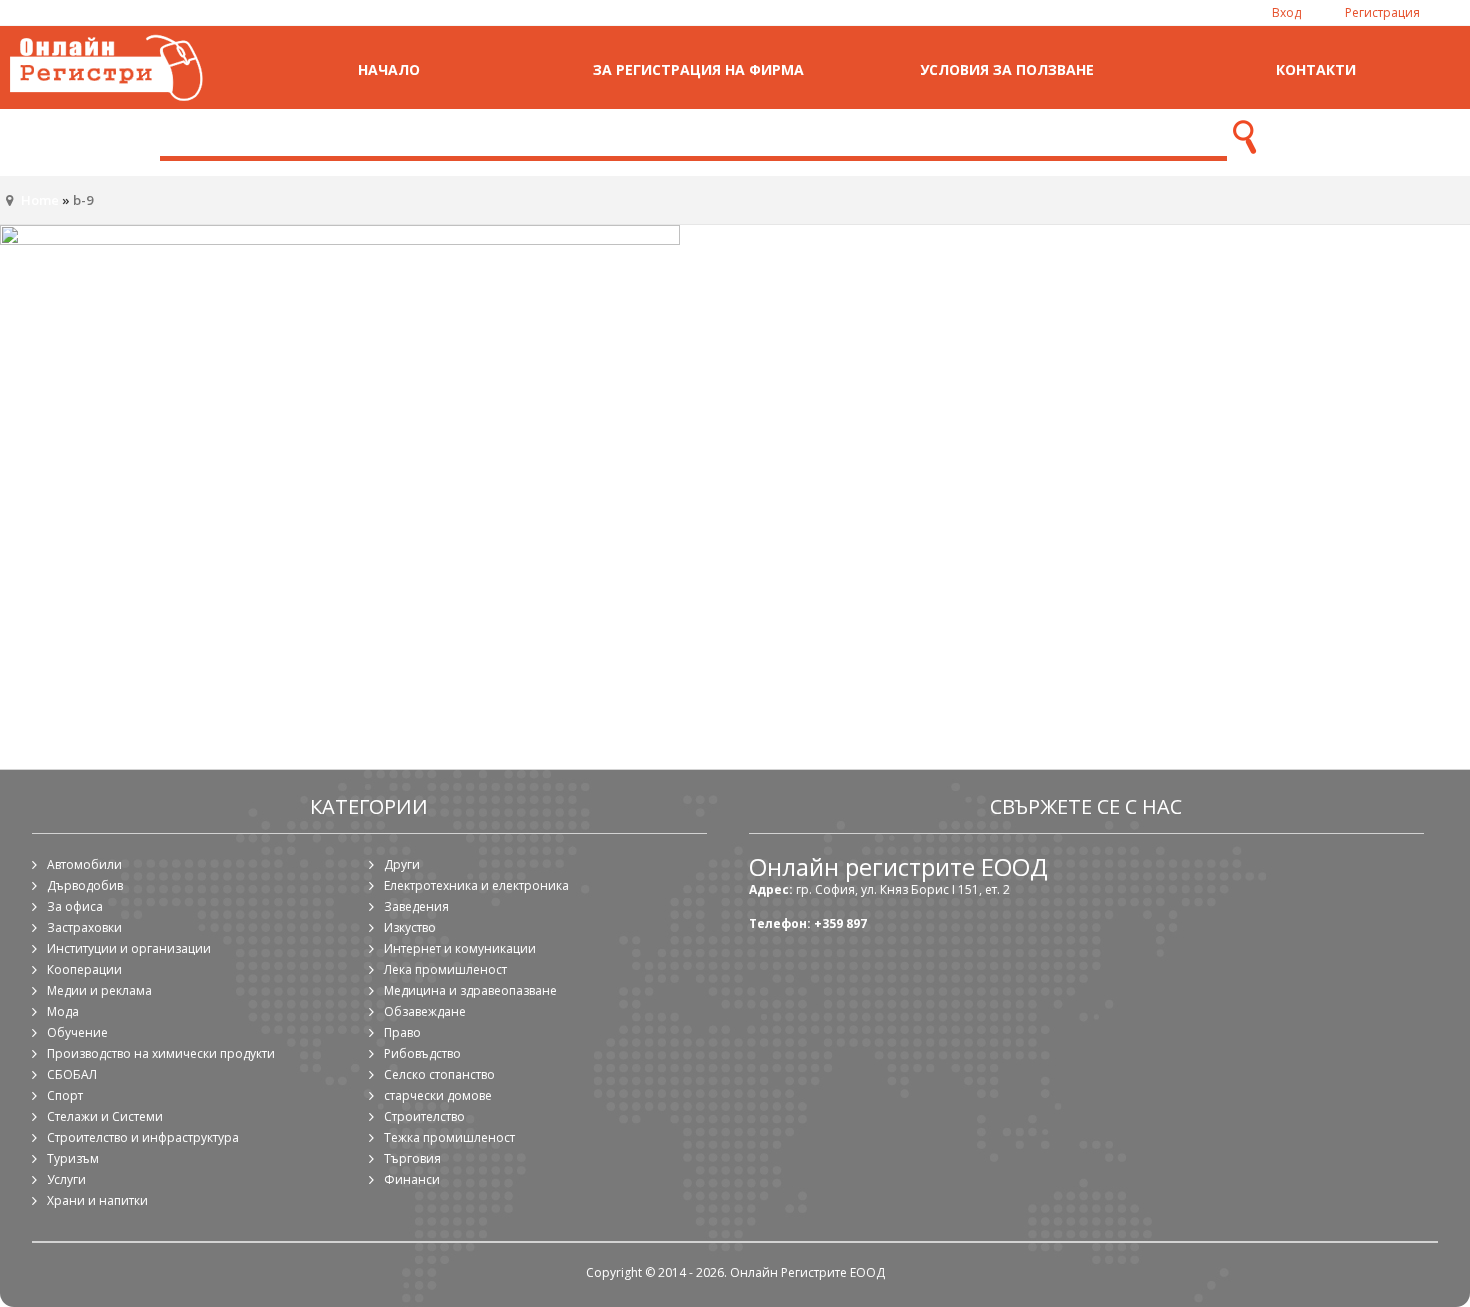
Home (40, 200)
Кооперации (84, 969)
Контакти (1316, 69)
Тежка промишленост (449, 1137)
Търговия (412, 1158)
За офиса (75, 906)
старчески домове (438, 1095)
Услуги (66, 1179)
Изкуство (410, 927)
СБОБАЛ (72, 1074)
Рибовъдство (422, 1053)
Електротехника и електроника (476, 885)
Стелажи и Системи (105, 1116)
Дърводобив (85, 885)
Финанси (412, 1179)
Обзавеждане (425, 1011)
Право (402, 1032)
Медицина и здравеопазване (470, 990)
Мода (63, 1011)
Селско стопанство (439, 1074)
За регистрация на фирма (698, 69)
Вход (1286, 12)
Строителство (424, 1116)
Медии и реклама (99, 990)
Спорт (65, 1095)
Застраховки (84, 927)
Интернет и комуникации (460, 948)
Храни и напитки (97, 1200)
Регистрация (1382, 12)
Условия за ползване (1007, 69)
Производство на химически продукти (161, 1053)
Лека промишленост (445, 969)
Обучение (77, 1032)
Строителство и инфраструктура (143, 1137)
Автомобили (84, 864)
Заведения (416, 906)
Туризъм (73, 1158)
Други (402, 864)
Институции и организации (129, 948)
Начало (389, 69)
